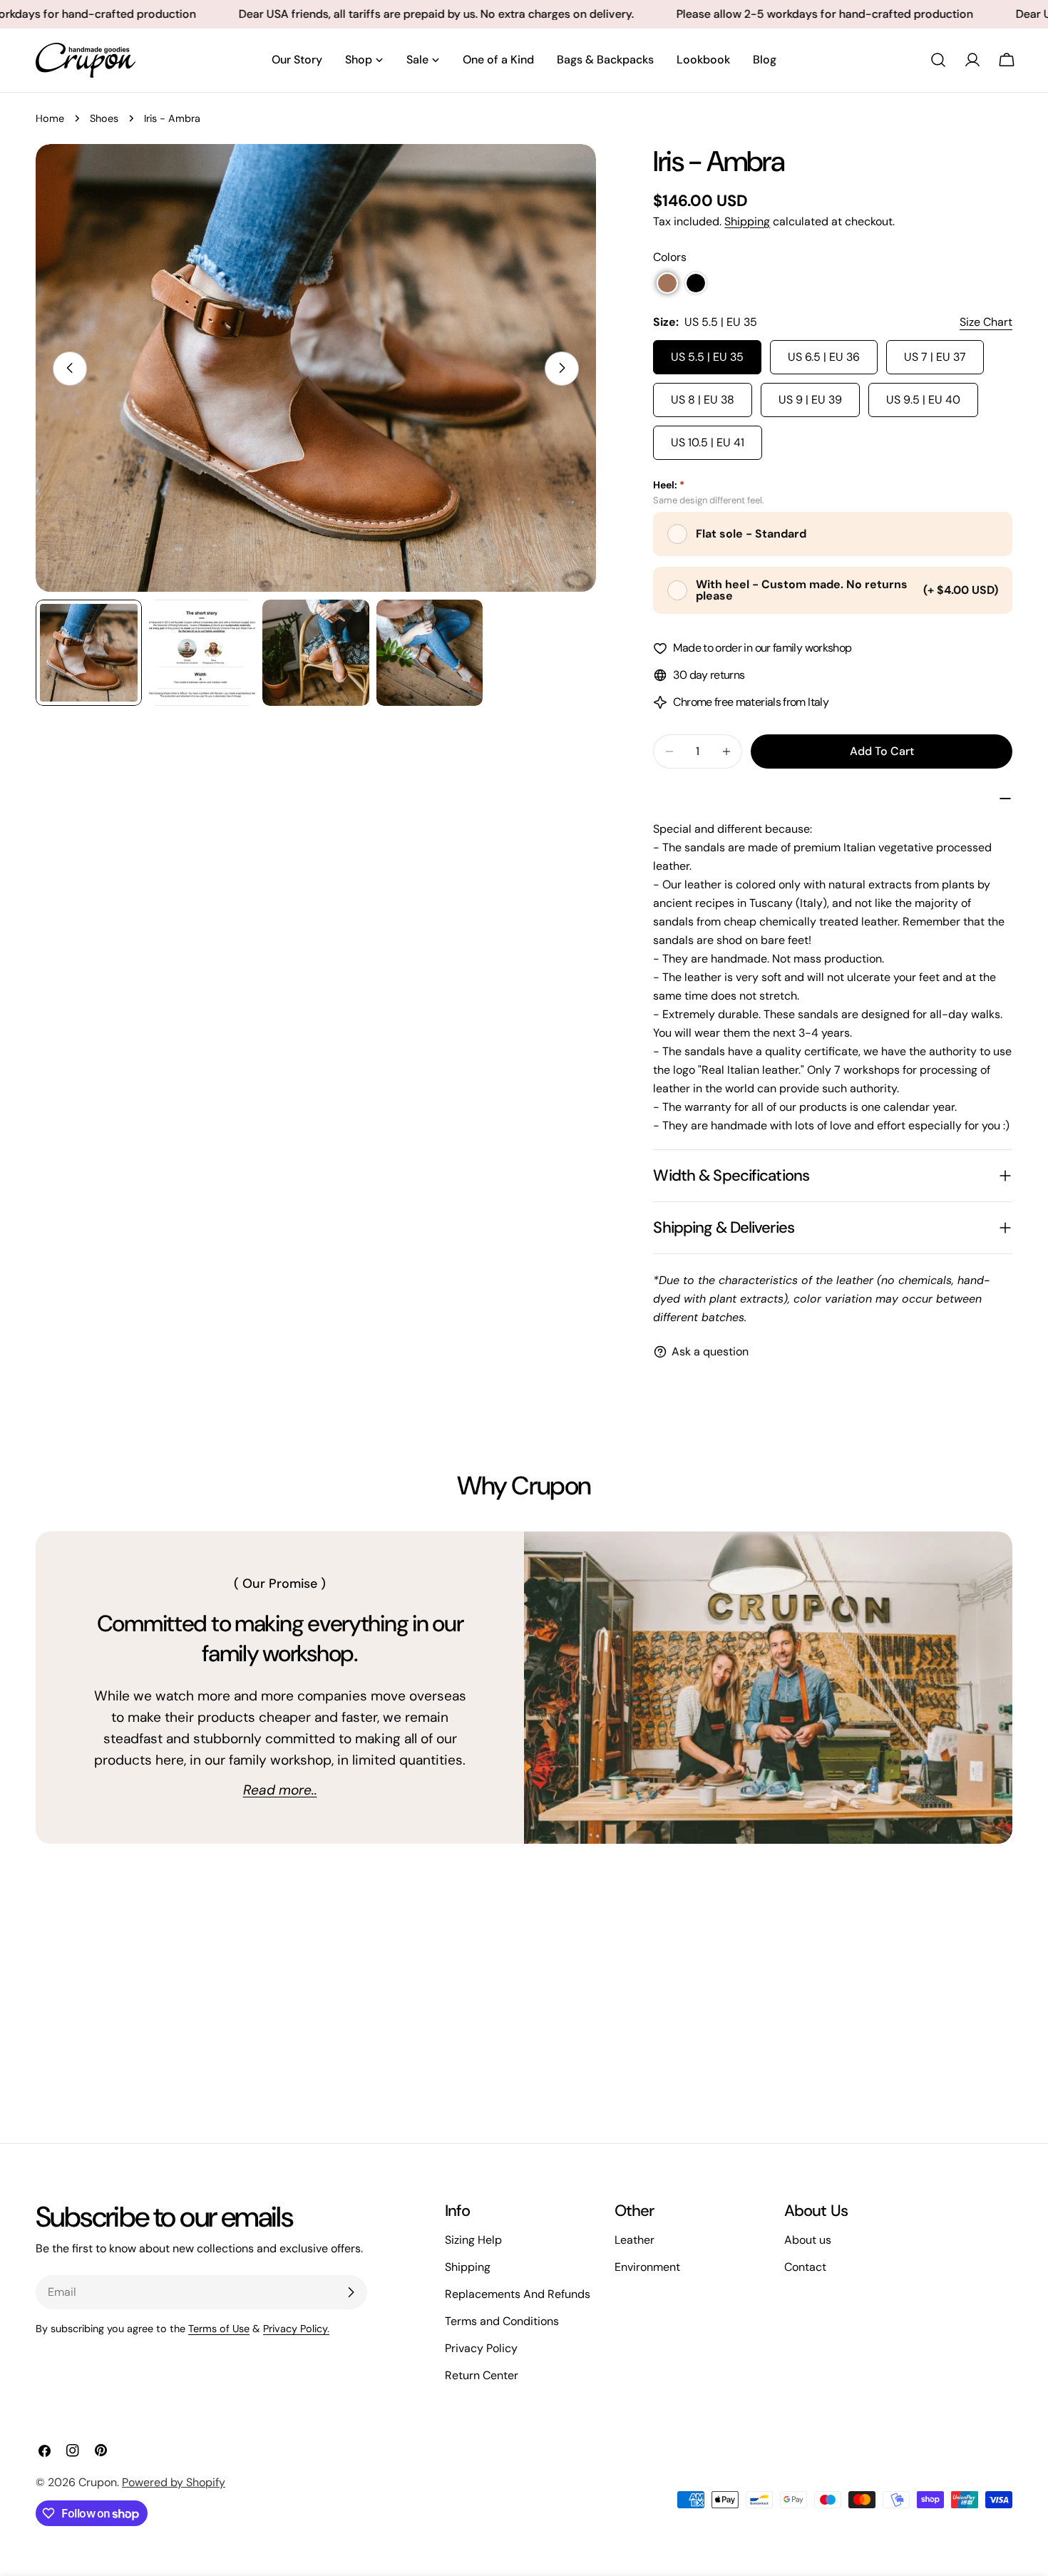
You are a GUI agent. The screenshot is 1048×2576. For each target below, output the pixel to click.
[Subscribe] (351, 2292)
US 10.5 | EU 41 (708, 442)
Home (50, 118)
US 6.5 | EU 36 (824, 357)
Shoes (104, 118)
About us (808, 2240)
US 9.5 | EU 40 (923, 400)
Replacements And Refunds (518, 2294)
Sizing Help (473, 2240)
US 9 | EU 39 (810, 400)
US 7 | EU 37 (935, 357)
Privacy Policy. (296, 2329)
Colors (670, 257)
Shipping (747, 221)
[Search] (938, 60)
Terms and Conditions (502, 2321)
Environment (647, 2267)
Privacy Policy (481, 2348)
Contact (805, 2267)
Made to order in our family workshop (762, 648)
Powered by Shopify (174, 2482)
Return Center (482, 2375)
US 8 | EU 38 (703, 400)
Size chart (986, 322)
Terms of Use (219, 2329)
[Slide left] (70, 368)
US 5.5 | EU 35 (707, 357)
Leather (635, 2240)
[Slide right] (562, 368)
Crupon (98, 2482)
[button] (667, 283)
